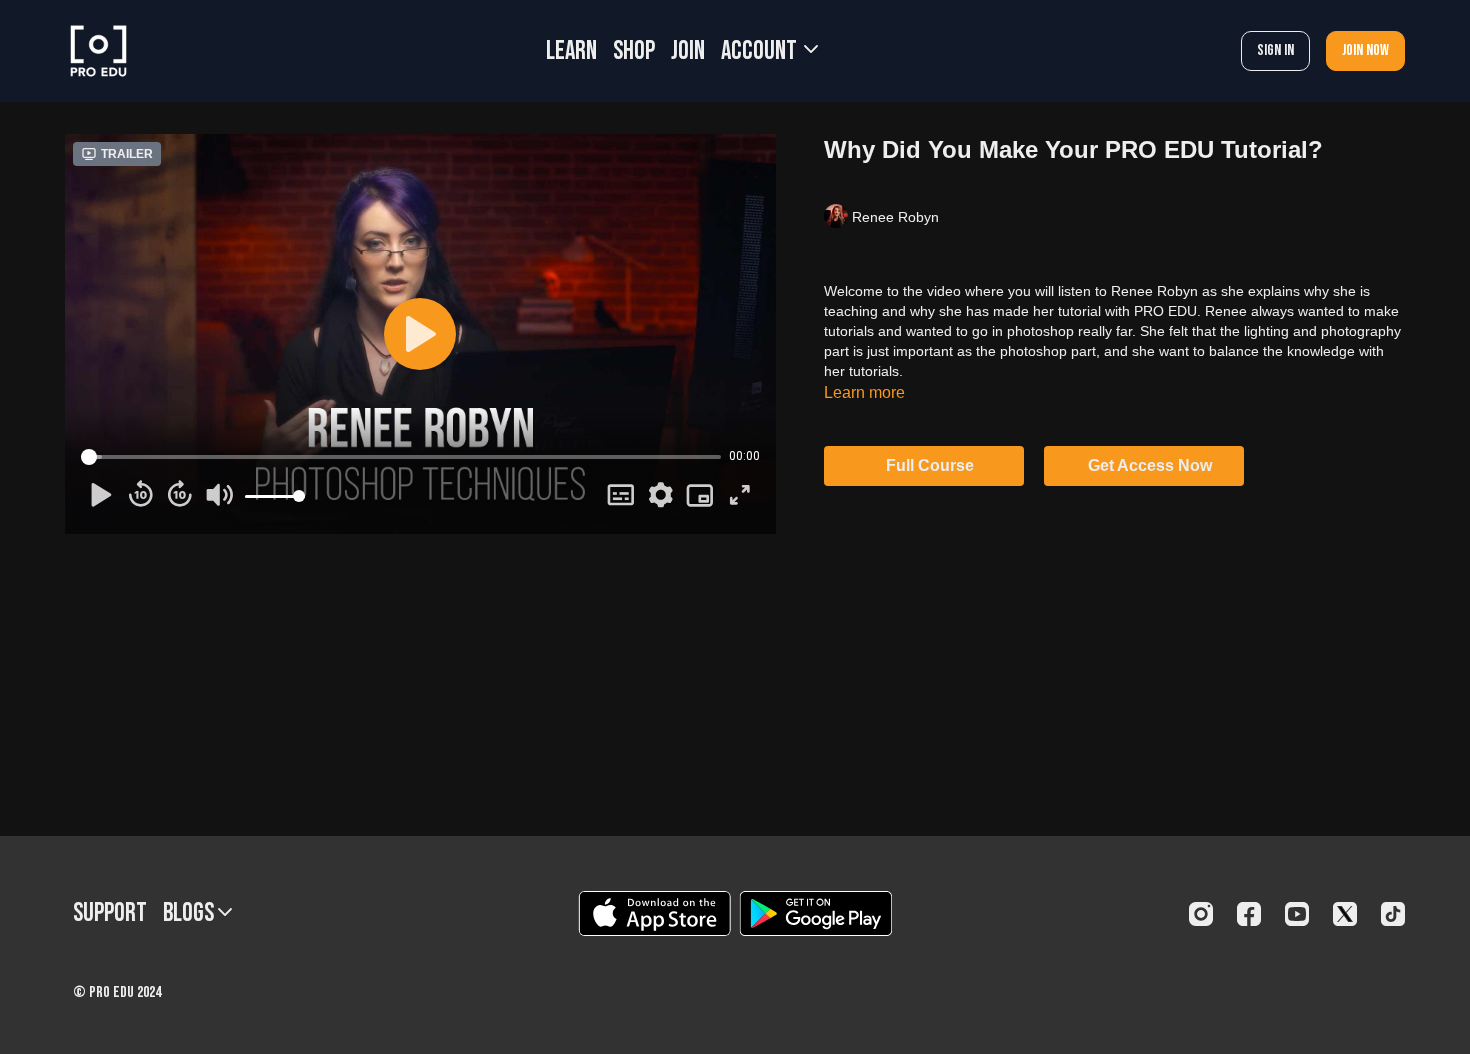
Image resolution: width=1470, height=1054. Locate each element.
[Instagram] (1201, 914)
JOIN (688, 51)
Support (110, 913)
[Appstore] (654, 913)
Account (761, 51)
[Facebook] (1249, 914)
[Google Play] (816, 913)
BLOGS (190, 913)
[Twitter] (1345, 914)
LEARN (571, 51)
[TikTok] (1393, 914)
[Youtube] (1297, 914)
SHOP (634, 51)
